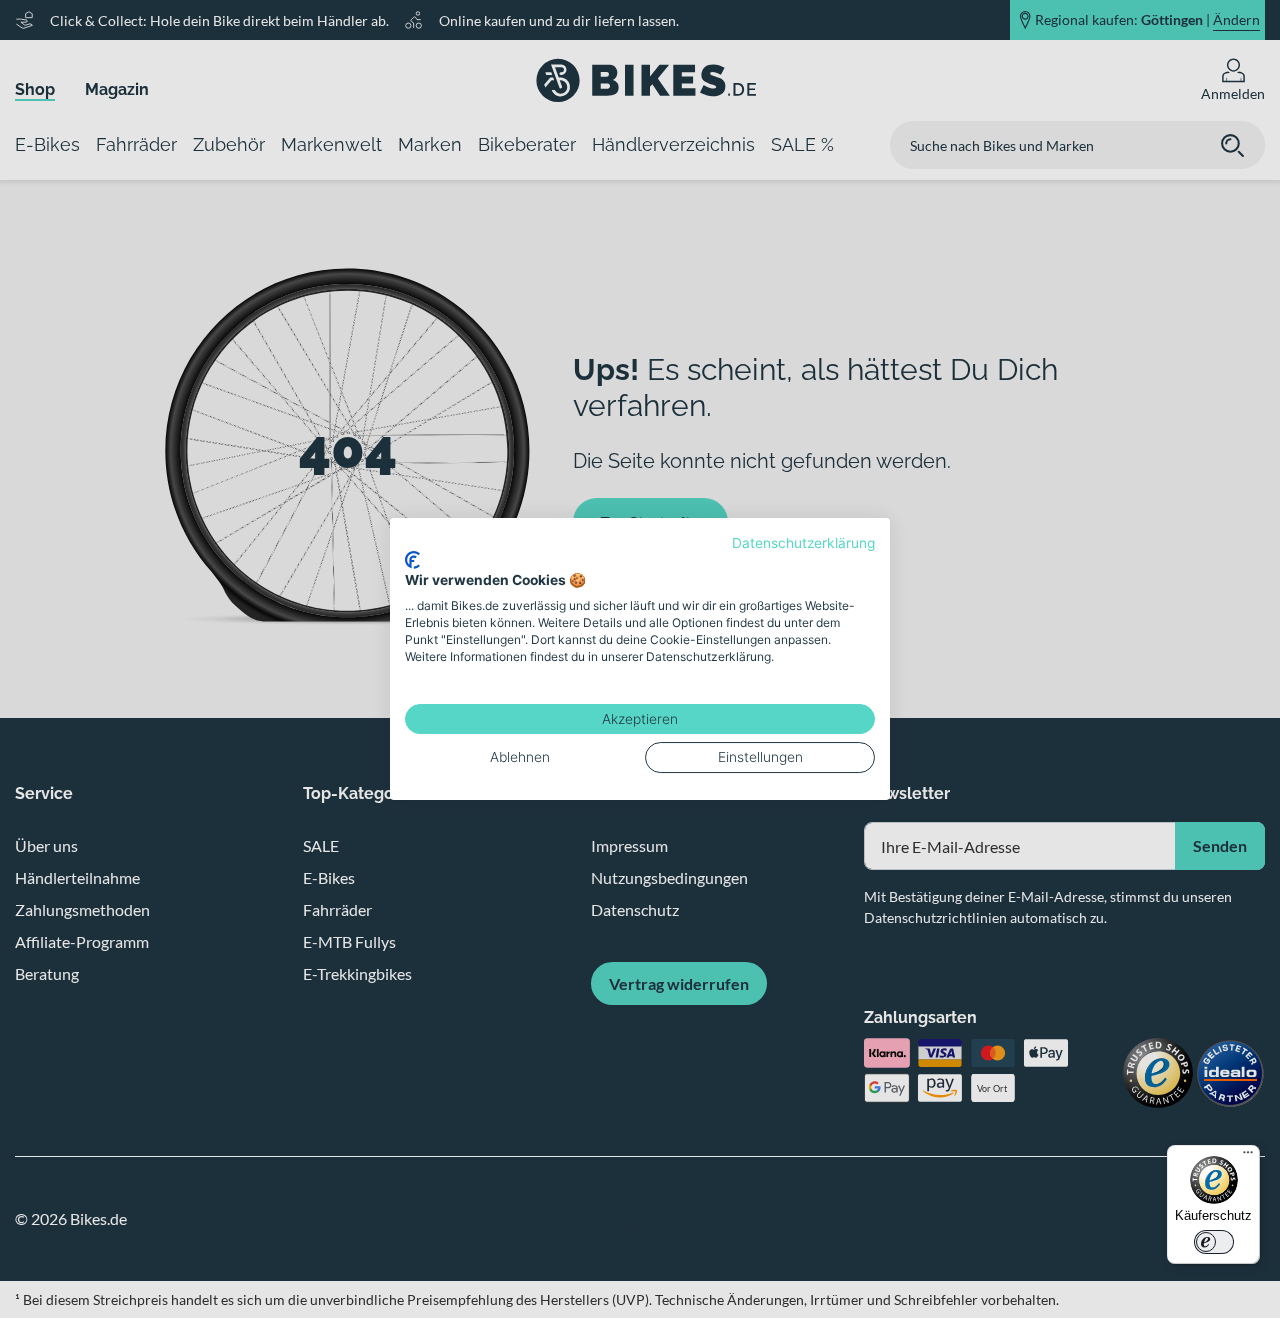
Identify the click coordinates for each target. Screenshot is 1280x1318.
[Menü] (1248, 1157)
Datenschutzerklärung (803, 543)
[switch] (1214, 1242)
